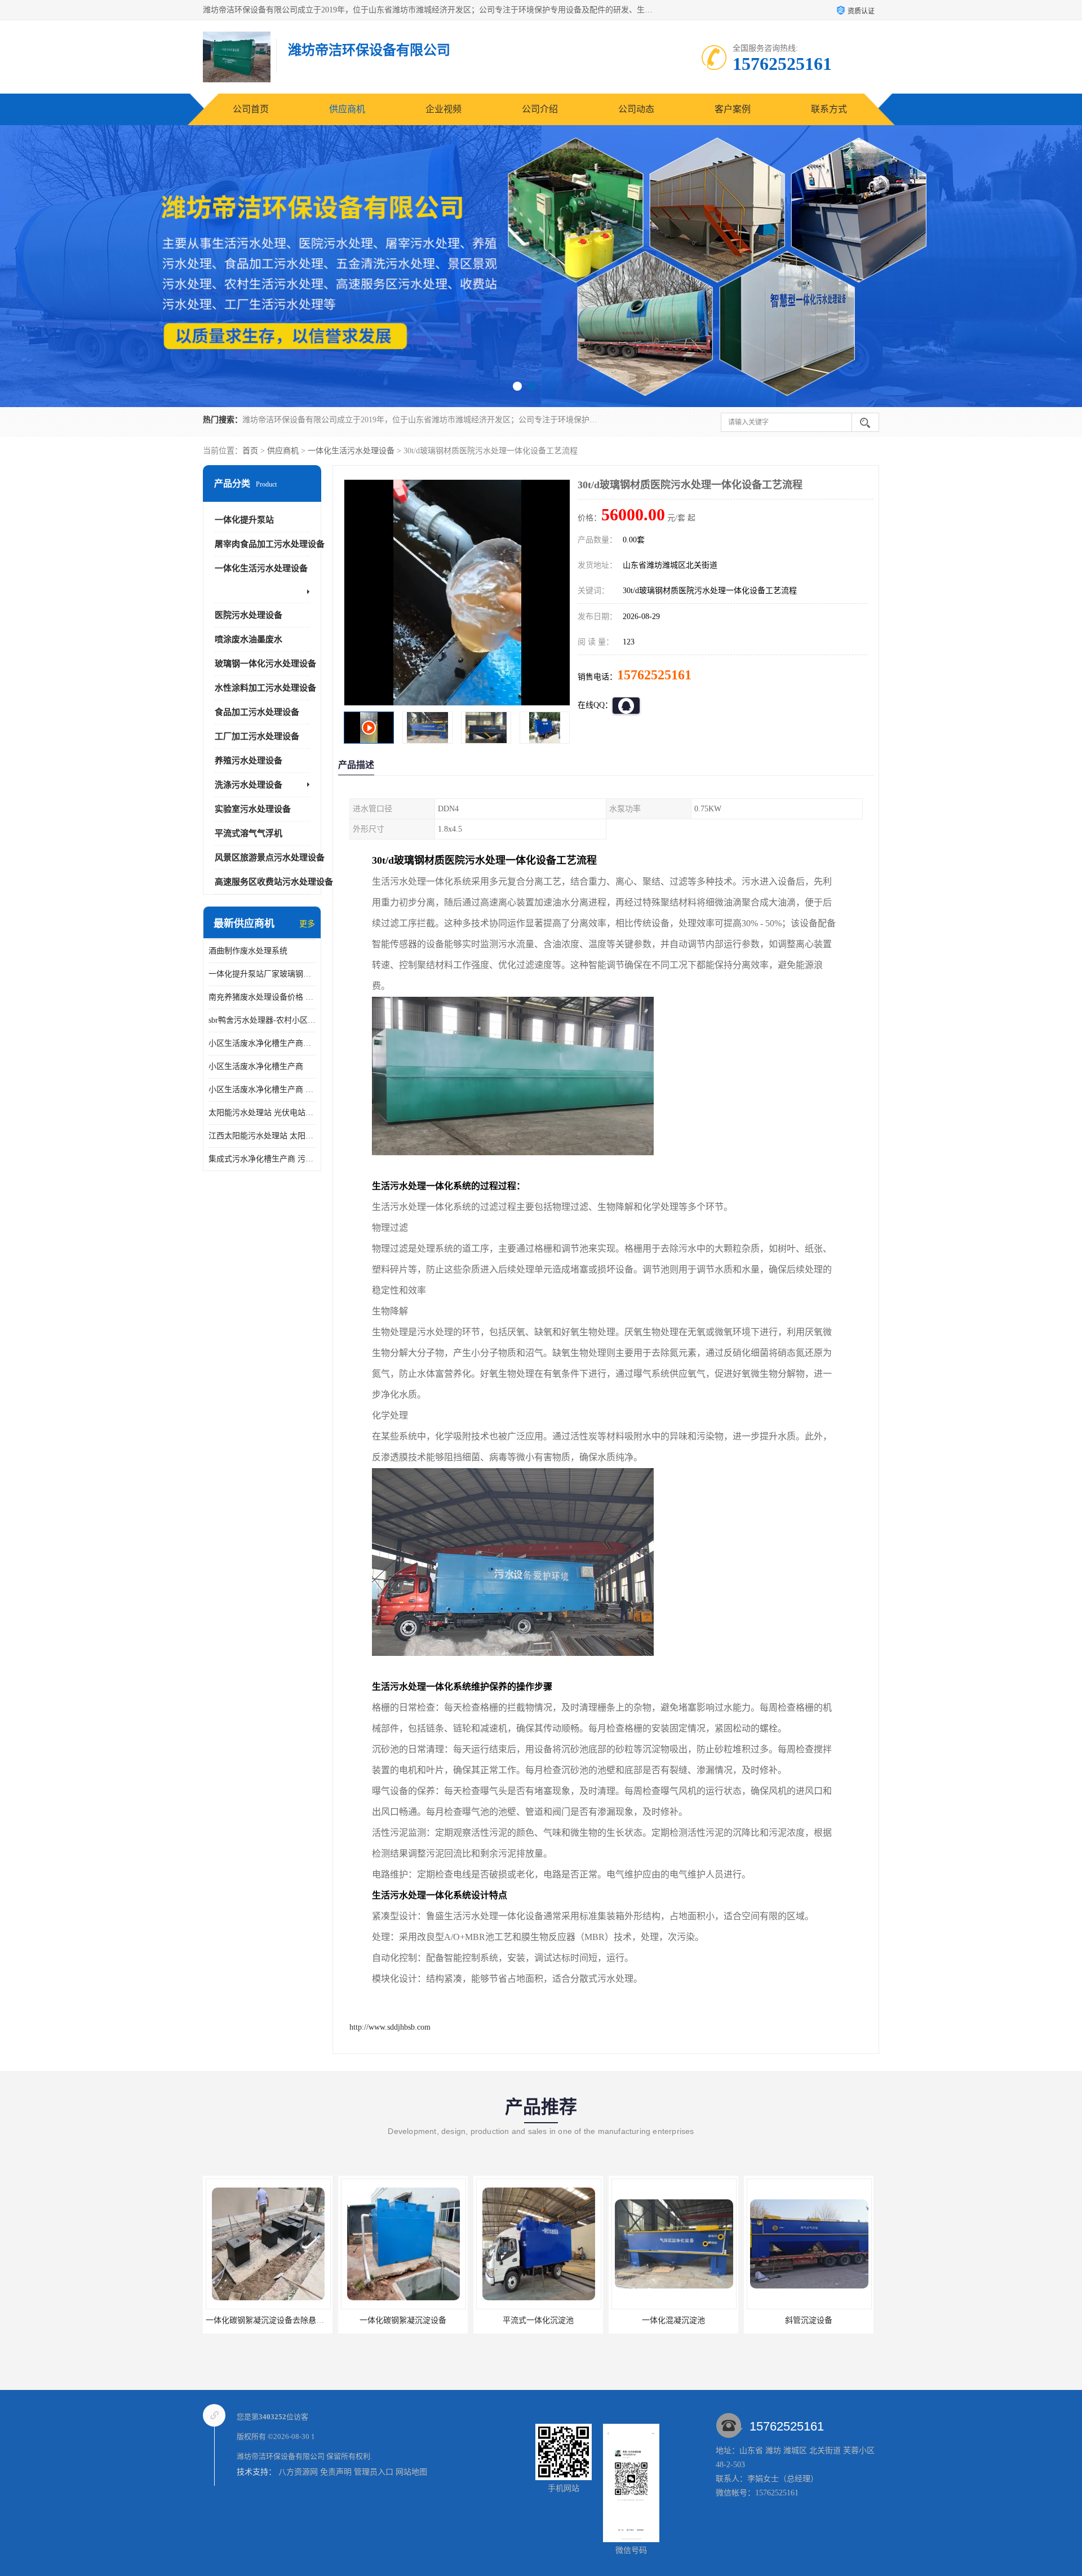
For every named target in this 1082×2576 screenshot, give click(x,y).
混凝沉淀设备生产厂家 (673, 2320)
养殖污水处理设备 (249, 761)
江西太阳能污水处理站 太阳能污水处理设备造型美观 (262, 1136)
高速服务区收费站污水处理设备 (274, 882)
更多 (307, 924)
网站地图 (411, 2472)
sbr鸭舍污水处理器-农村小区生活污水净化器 (262, 1020)
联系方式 (829, 109)
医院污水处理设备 (249, 615)
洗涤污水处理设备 (249, 785)
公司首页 (251, 109)
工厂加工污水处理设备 (257, 736)
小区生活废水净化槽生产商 (256, 1066)
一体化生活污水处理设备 (351, 451)
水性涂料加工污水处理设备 (265, 688)
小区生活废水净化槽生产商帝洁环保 (262, 1043)
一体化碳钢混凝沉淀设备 (809, 2320)
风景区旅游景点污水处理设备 (270, 858)
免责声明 (336, 2472)
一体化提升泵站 (244, 520)
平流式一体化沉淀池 (268, 2320)
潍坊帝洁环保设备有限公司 (281, 2456)
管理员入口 (374, 2472)
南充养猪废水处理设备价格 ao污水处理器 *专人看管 (262, 997)
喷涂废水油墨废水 (249, 639)
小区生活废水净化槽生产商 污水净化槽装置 (262, 1090)
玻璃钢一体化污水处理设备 (265, 664)
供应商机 (347, 109)
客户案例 (733, 109)
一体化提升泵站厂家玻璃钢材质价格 (262, 974)
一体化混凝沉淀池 (403, 2320)
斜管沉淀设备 (538, 2320)
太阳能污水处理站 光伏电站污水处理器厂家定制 (262, 1113)
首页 (250, 451)
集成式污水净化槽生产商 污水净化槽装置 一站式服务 (262, 1159)
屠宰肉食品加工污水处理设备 (270, 544)
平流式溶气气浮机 (249, 833)
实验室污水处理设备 (253, 809)
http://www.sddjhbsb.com (390, 2027)
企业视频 (444, 109)
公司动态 (636, 109)
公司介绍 (540, 109)
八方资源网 (298, 2472)
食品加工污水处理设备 (257, 712)
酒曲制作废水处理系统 (248, 951)
